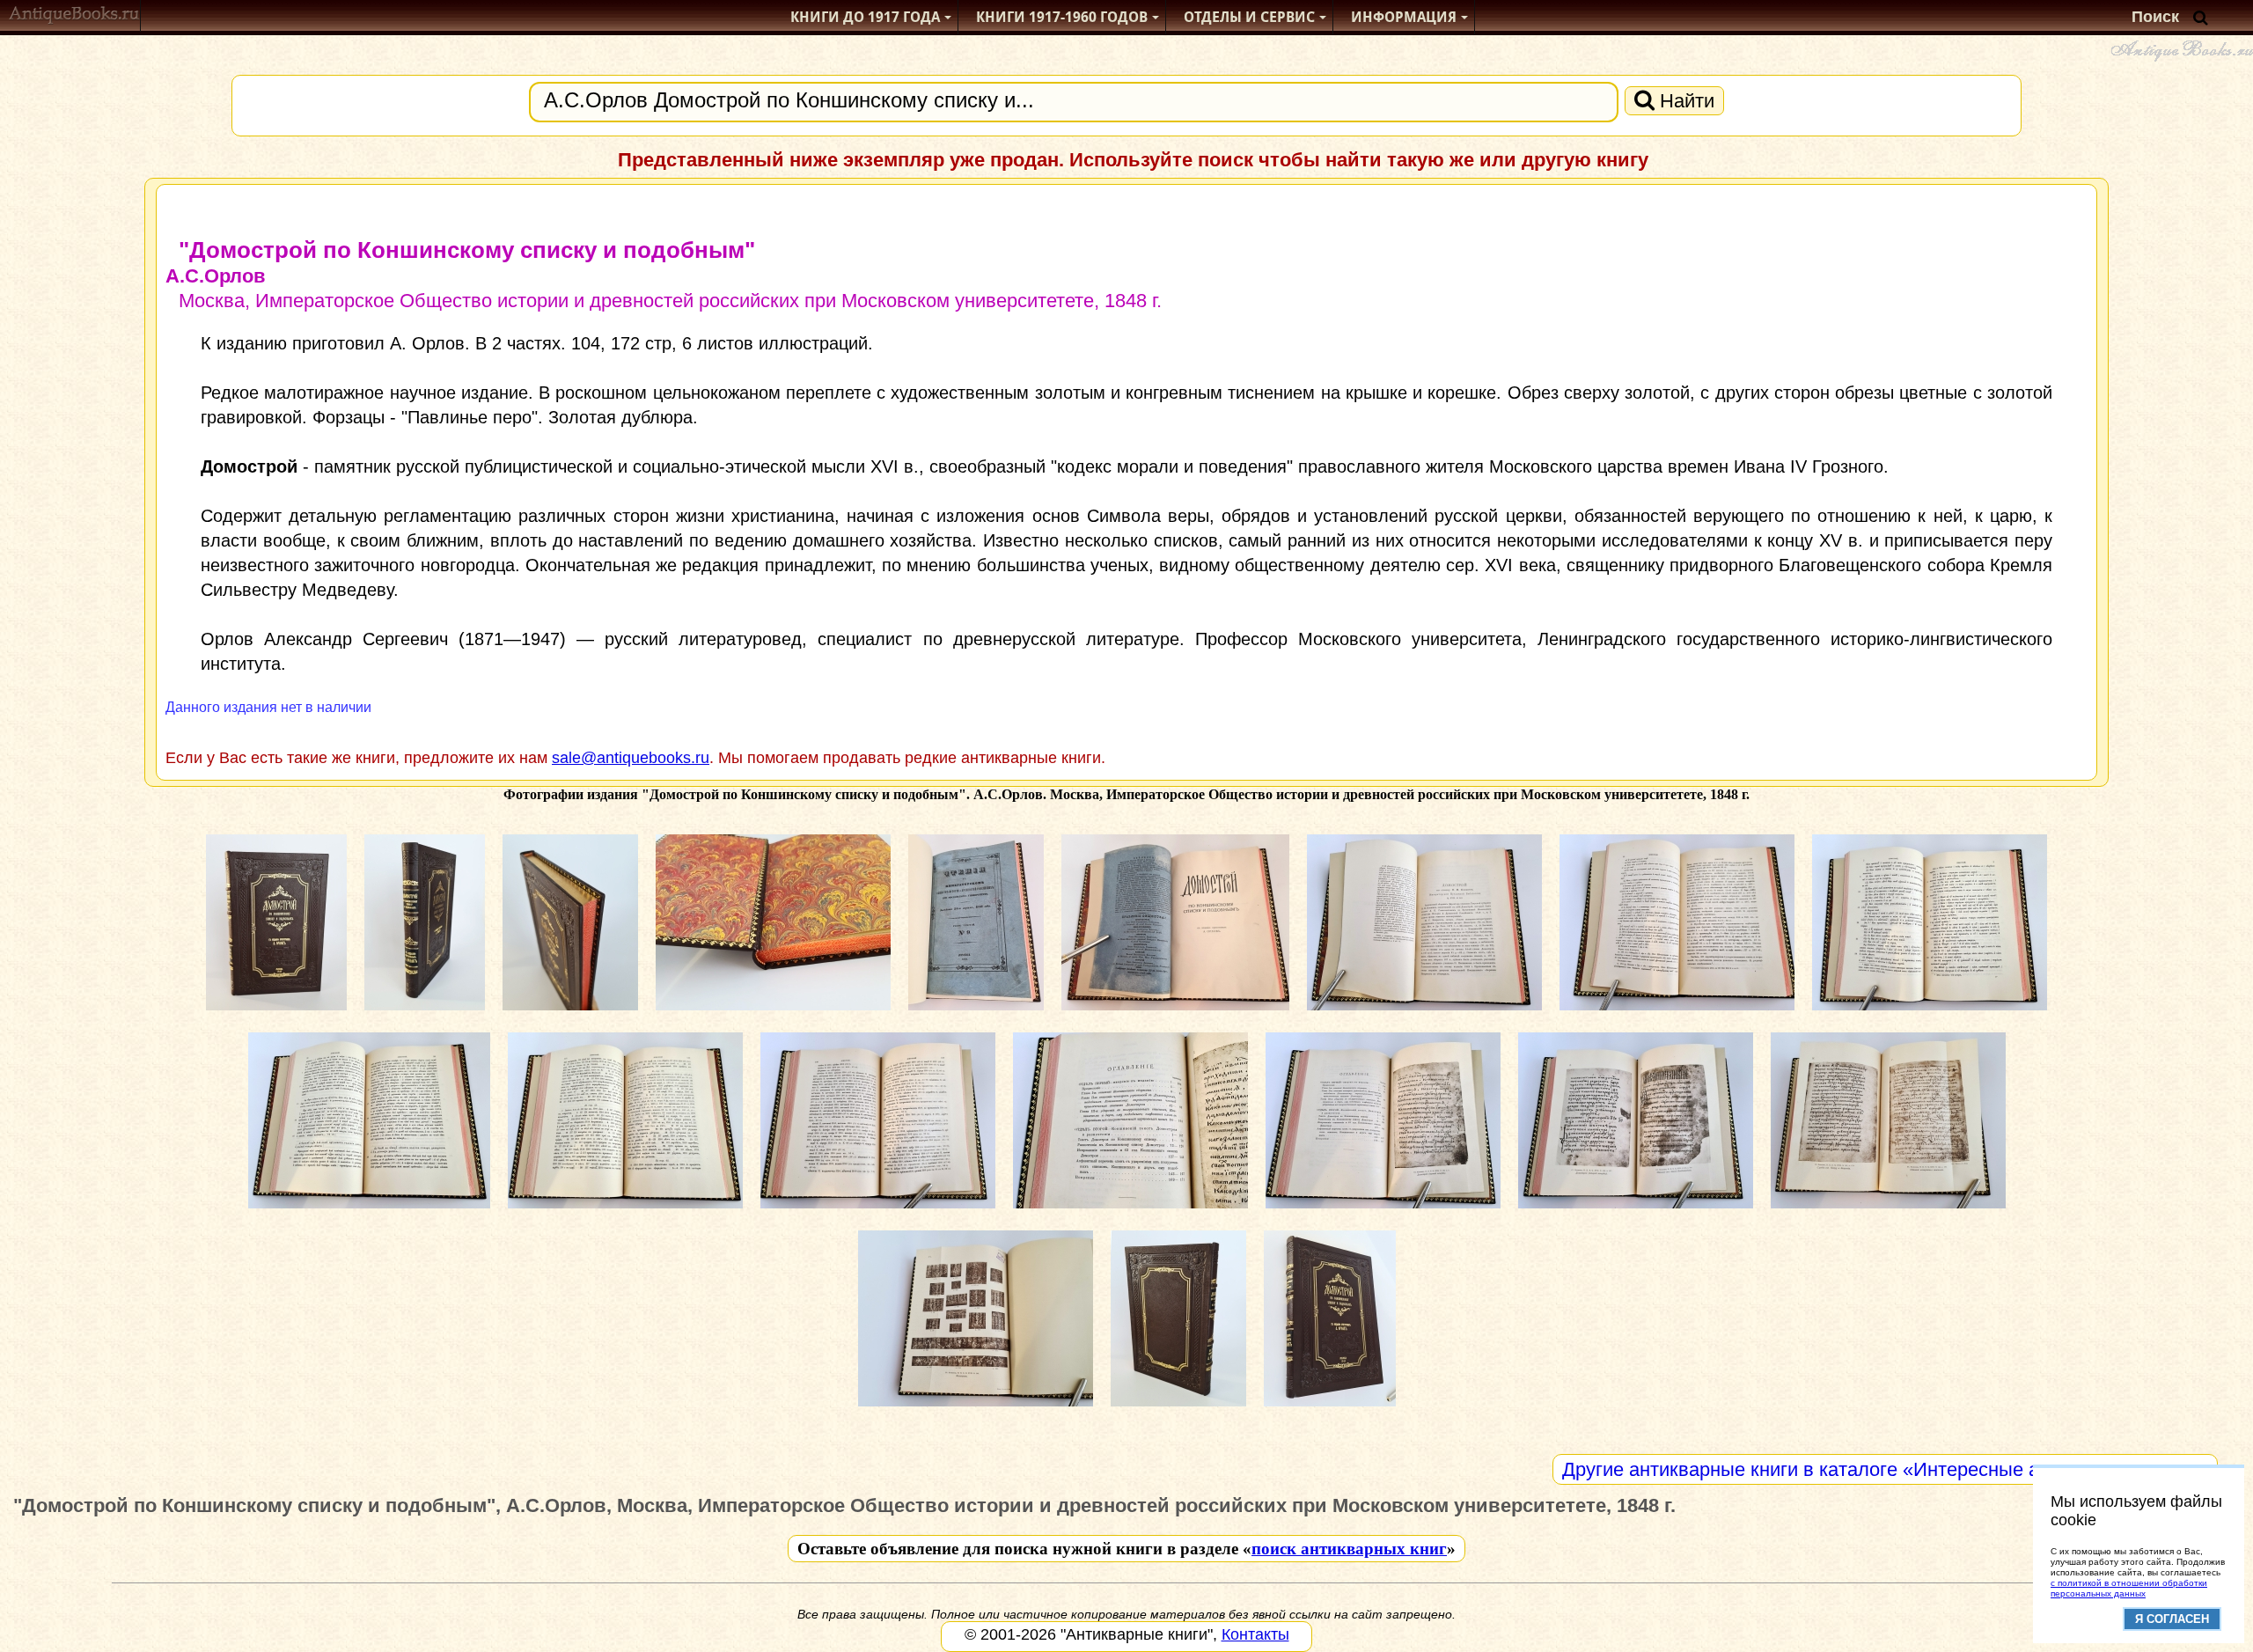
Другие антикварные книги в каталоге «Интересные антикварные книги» (1885, 1469)
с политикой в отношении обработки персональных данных (2129, 1588)
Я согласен (2172, 1619)
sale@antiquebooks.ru (631, 758)
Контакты (1255, 1634)
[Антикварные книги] (74, 17)
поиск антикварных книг (1349, 1549)
